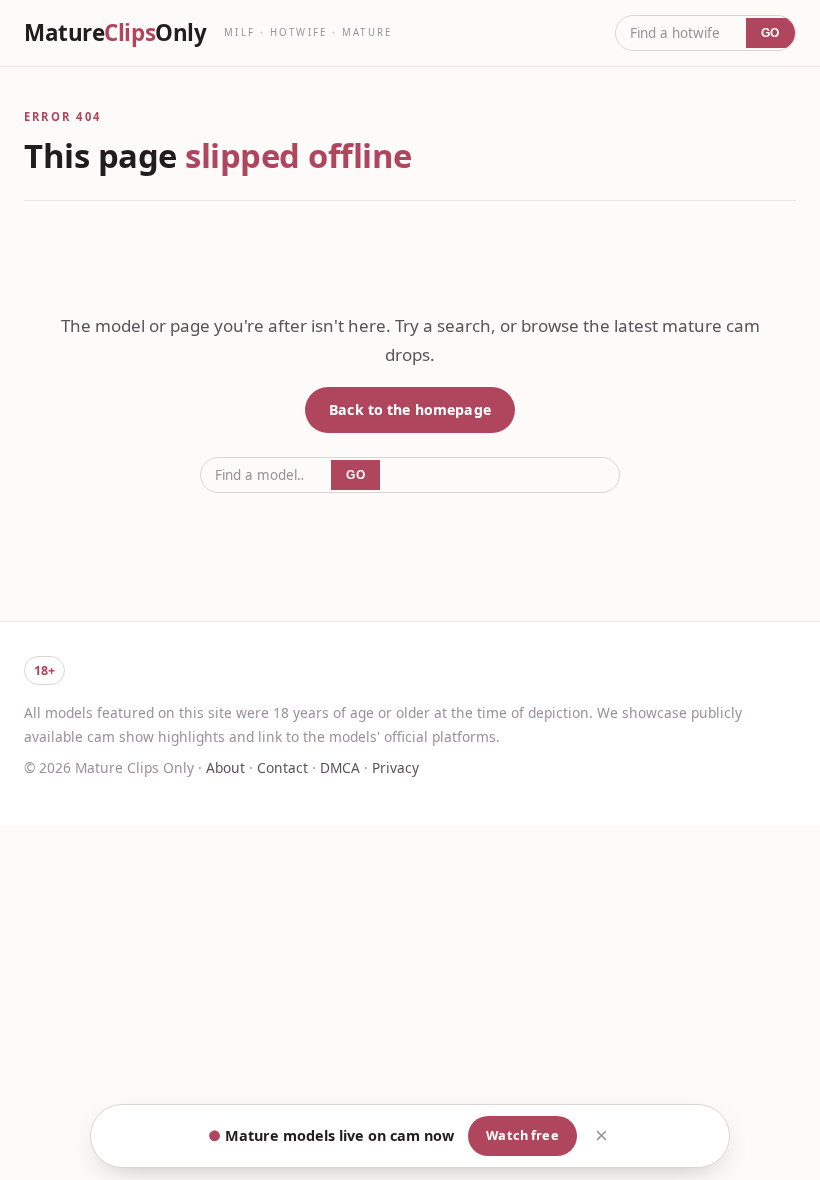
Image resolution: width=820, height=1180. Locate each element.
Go (770, 33)
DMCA (340, 767)
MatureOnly (115, 33)
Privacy (395, 767)
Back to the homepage (410, 409)
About (225, 767)
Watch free (522, 1135)
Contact (282, 767)
